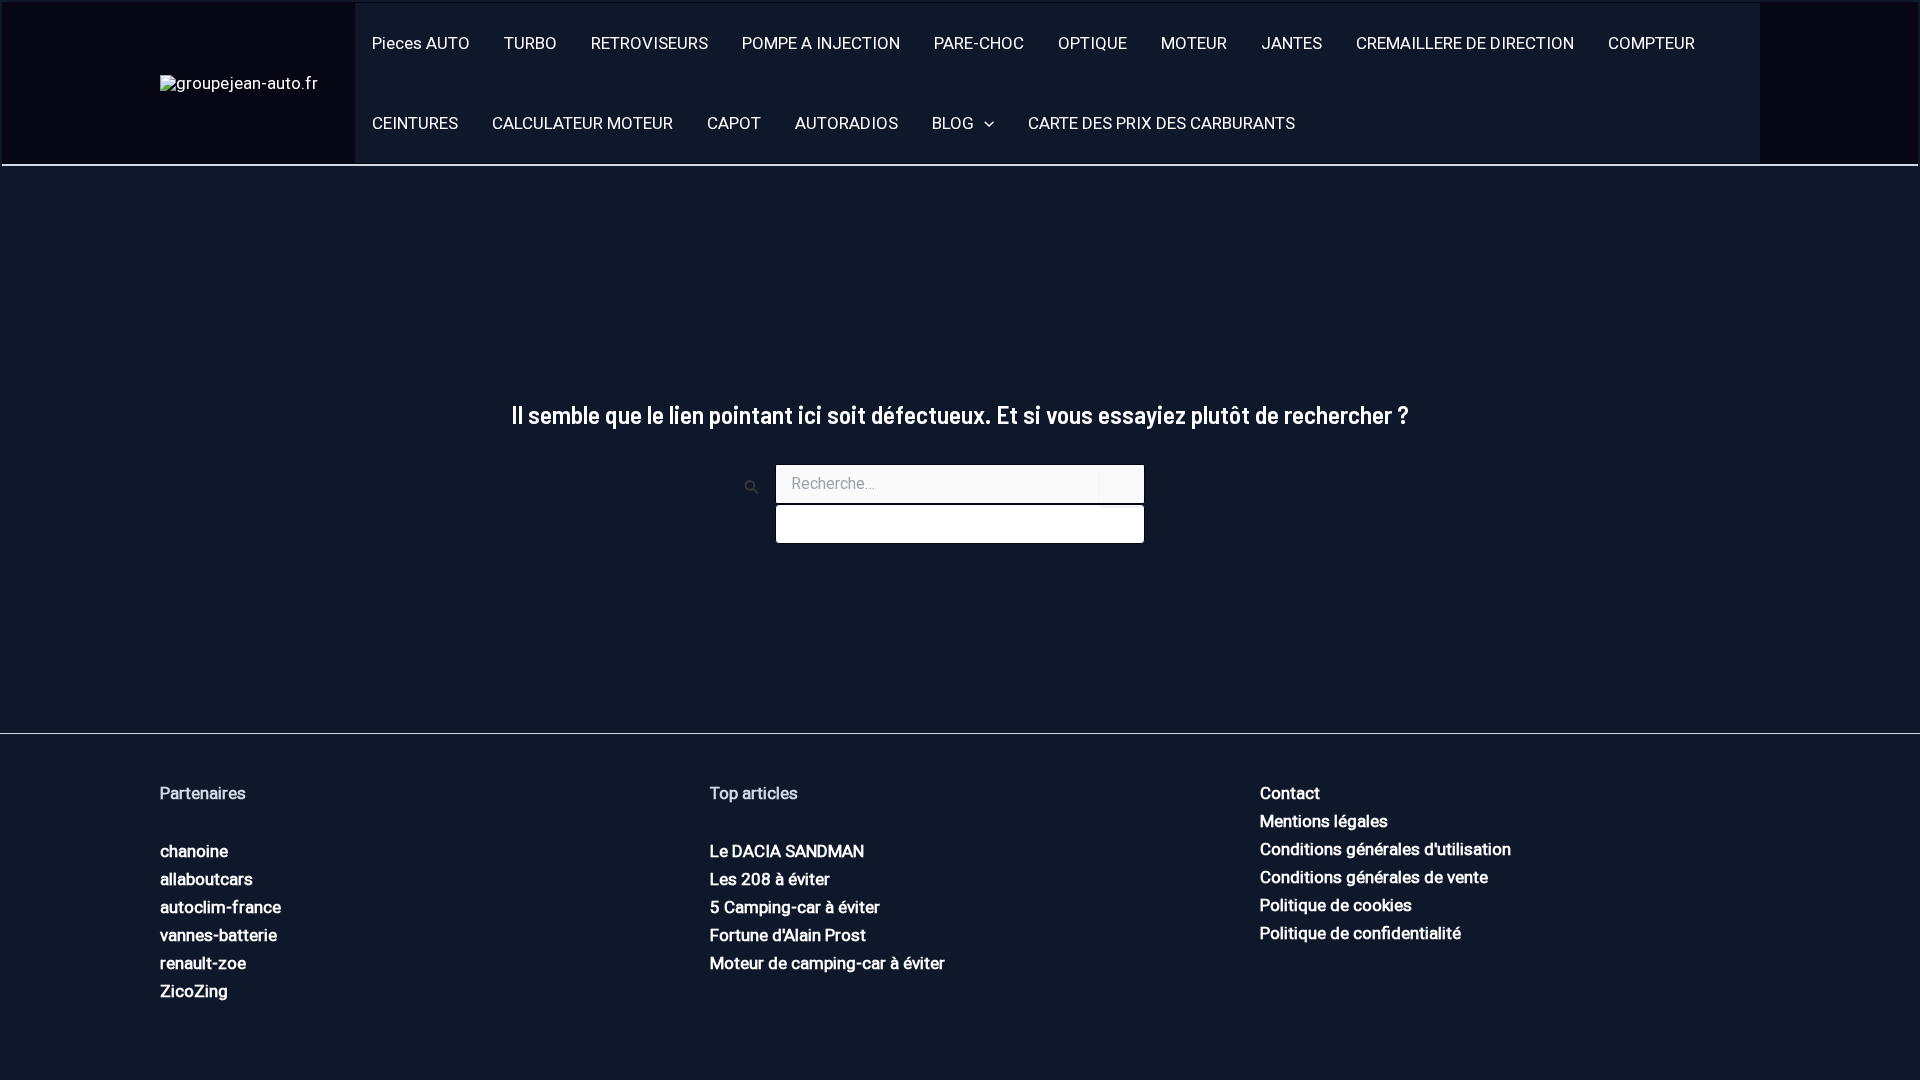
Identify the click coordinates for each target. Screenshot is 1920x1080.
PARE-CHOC (979, 43)
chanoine (194, 851)
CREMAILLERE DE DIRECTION (1465, 43)
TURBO (530, 43)
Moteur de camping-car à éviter (827, 963)
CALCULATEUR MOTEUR (582, 123)
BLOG (953, 123)
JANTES (1291, 43)
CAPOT (734, 123)
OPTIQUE (1092, 43)
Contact (1290, 793)
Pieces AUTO (421, 43)
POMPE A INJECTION (821, 43)
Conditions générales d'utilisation (1385, 849)
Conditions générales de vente (1374, 877)
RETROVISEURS (649, 43)
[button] (984, 123)
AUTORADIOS (846, 123)
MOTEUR (1194, 43)
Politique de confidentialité (1360, 933)
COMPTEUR (1651, 43)
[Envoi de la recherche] (752, 487)
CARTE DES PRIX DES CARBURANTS (1161, 123)
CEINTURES (415, 123)
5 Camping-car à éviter (795, 907)
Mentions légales (1324, 821)
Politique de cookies (1336, 905)
